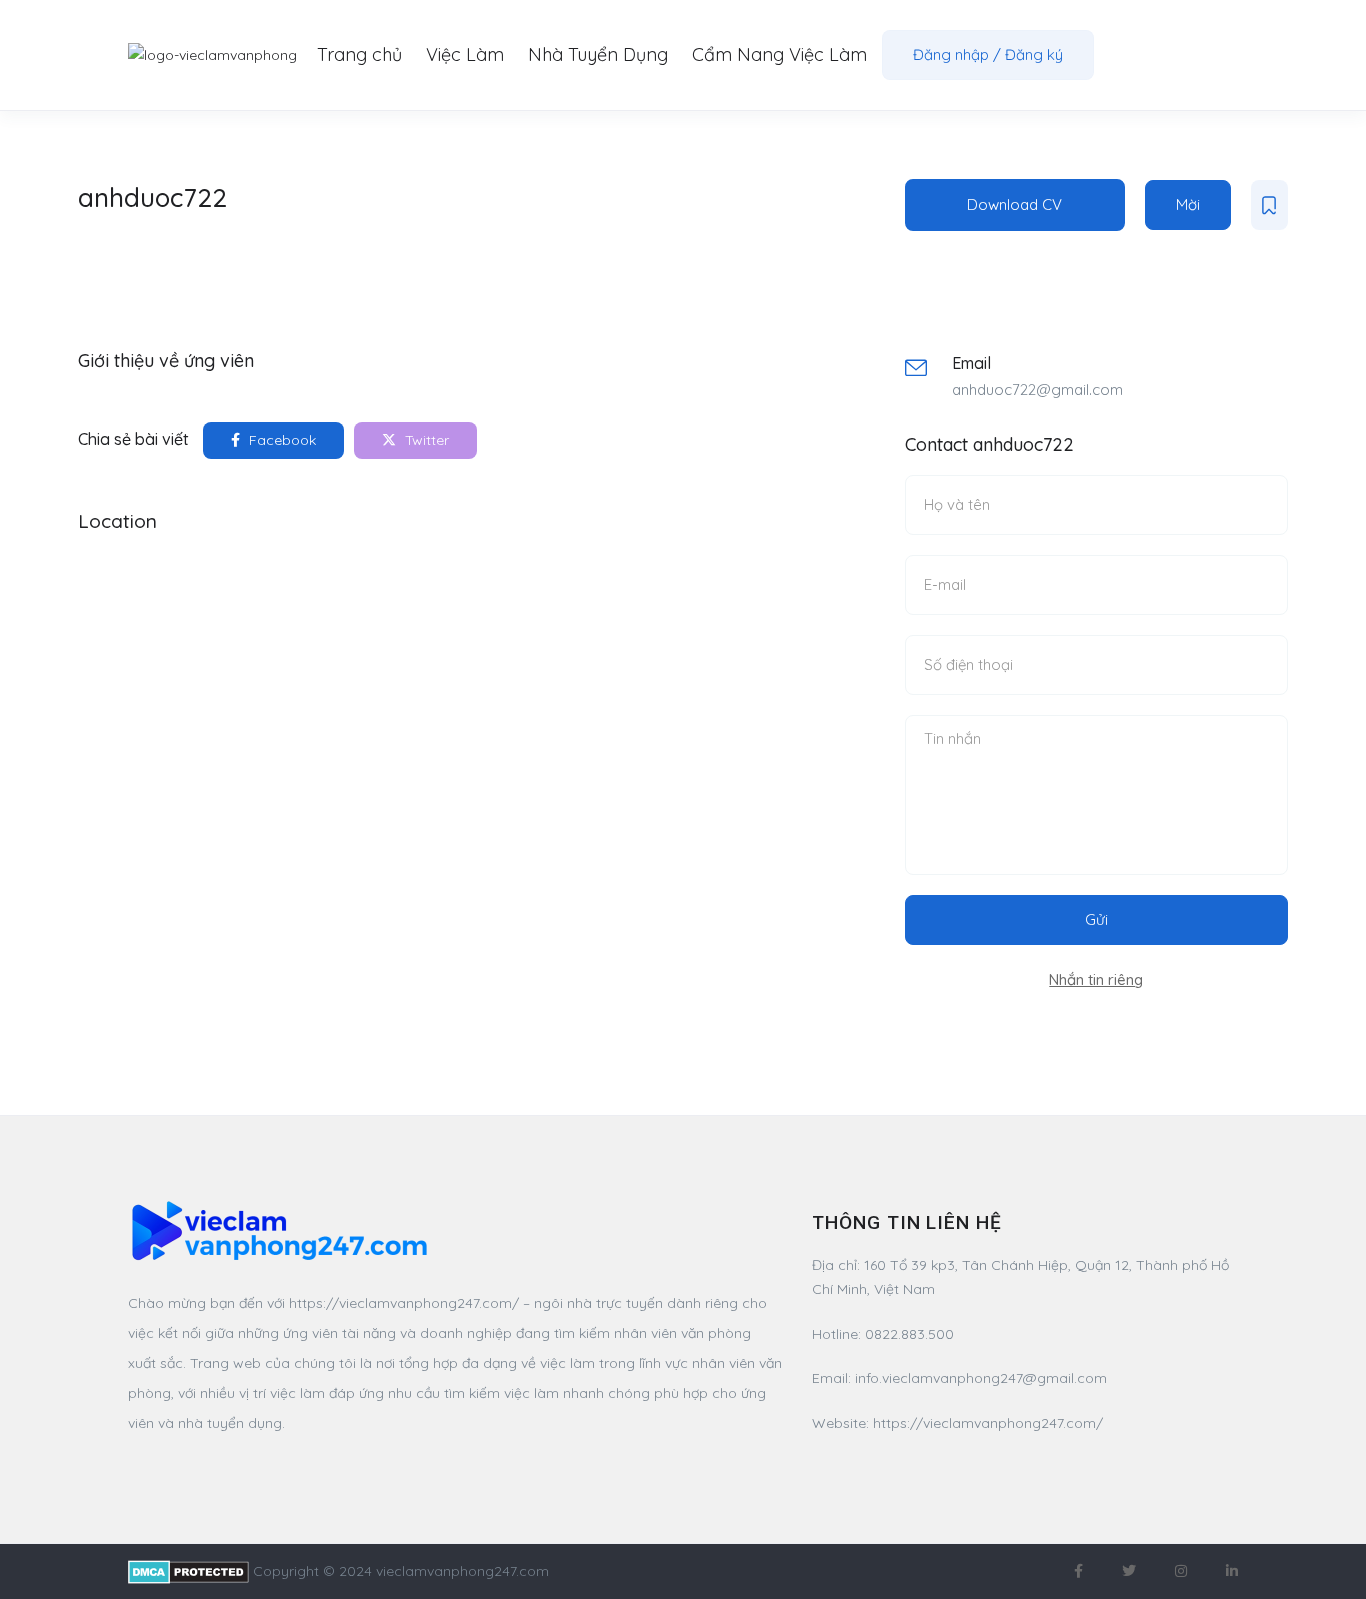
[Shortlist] (1269, 205)
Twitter (425, 440)
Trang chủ (359, 54)
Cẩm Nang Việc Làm (779, 54)
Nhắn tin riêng (1096, 979)
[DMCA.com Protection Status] (188, 1571)
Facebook (280, 440)
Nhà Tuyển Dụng (598, 54)
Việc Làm (465, 54)
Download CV (1014, 204)
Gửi (1096, 919)
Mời (1188, 204)
